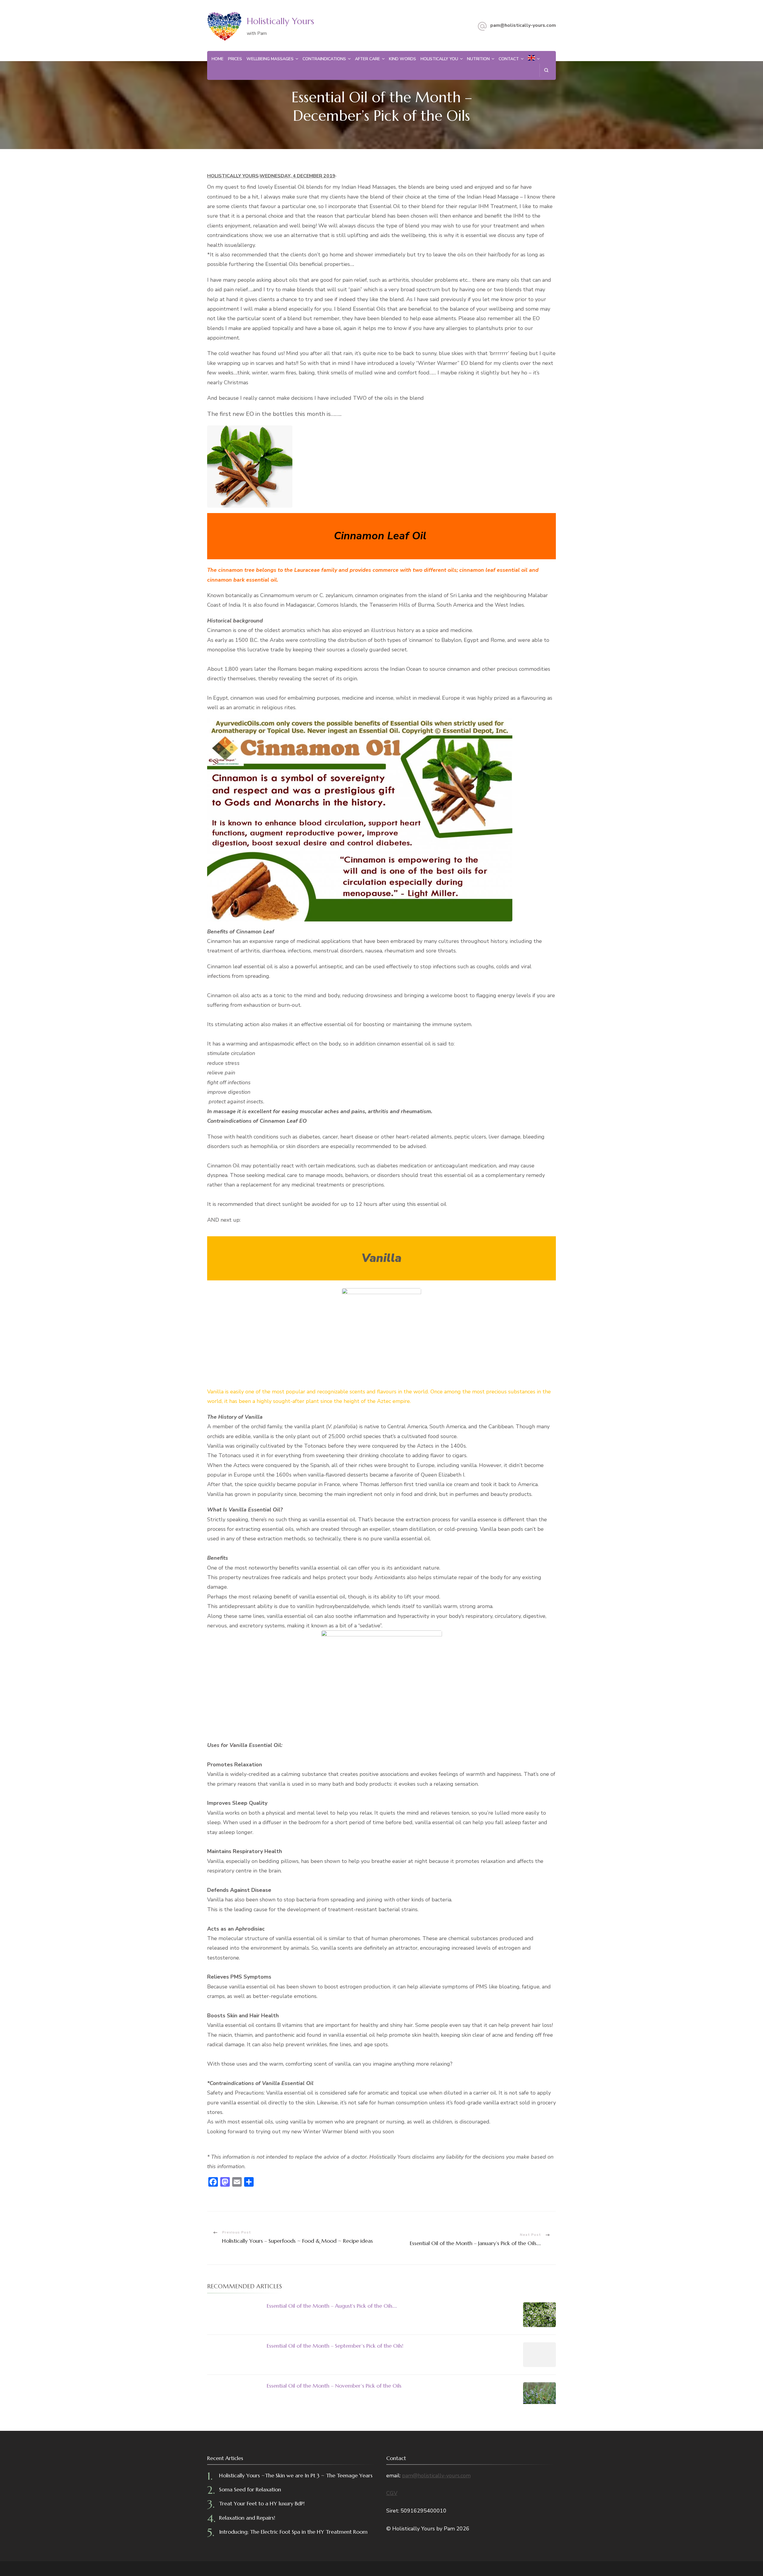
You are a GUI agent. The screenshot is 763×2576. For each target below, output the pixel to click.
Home (218, 59)
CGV (392, 2493)
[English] (531, 59)
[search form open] (546, 70)
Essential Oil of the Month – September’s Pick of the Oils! (335, 2346)
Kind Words (403, 59)
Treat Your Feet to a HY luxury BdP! (262, 2503)
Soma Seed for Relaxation (250, 2489)
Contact (509, 59)
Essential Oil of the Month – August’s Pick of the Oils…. (332, 2306)
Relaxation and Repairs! (247, 2518)
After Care (367, 59)
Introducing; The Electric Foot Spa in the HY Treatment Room (293, 2532)
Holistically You (439, 59)
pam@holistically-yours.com (523, 25)
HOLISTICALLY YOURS (233, 176)
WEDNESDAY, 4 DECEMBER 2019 (297, 176)
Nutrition (478, 59)
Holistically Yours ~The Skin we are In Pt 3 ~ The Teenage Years (296, 2475)
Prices (235, 59)
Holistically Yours (280, 21)
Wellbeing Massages (270, 59)
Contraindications (324, 59)
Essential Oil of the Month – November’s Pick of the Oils (334, 2386)
